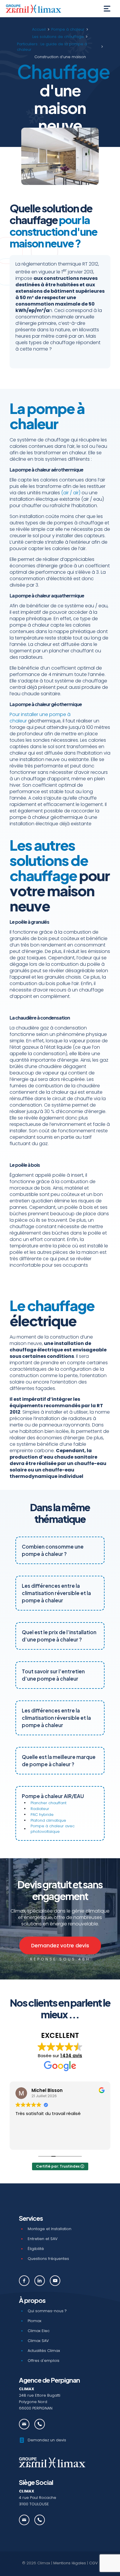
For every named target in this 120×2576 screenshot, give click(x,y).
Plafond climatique (48, 1820)
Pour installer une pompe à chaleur (40, 718)
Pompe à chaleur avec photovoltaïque (53, 1829)
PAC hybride (42, 1815)
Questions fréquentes (48, 2259)
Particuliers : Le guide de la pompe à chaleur (52, 47)
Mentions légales (70, 2563)
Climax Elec (39, 2331)
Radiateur (40, 1809)
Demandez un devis (47, 2440)
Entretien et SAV (43, 2239)
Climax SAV (38, 2341)
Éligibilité (36, 2249)
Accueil (39, 29)
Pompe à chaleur (68, 29)
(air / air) (71, 493)
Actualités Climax (44, 2351)
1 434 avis (71, 2056)
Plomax (35, 2321)
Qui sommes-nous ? (47, 2311)
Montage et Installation (50, 2229)
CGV (93, 2563)
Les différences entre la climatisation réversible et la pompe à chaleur (56, 1593)
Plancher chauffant (48, 1803)
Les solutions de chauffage (58, 37)
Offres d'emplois (44, 2361)
